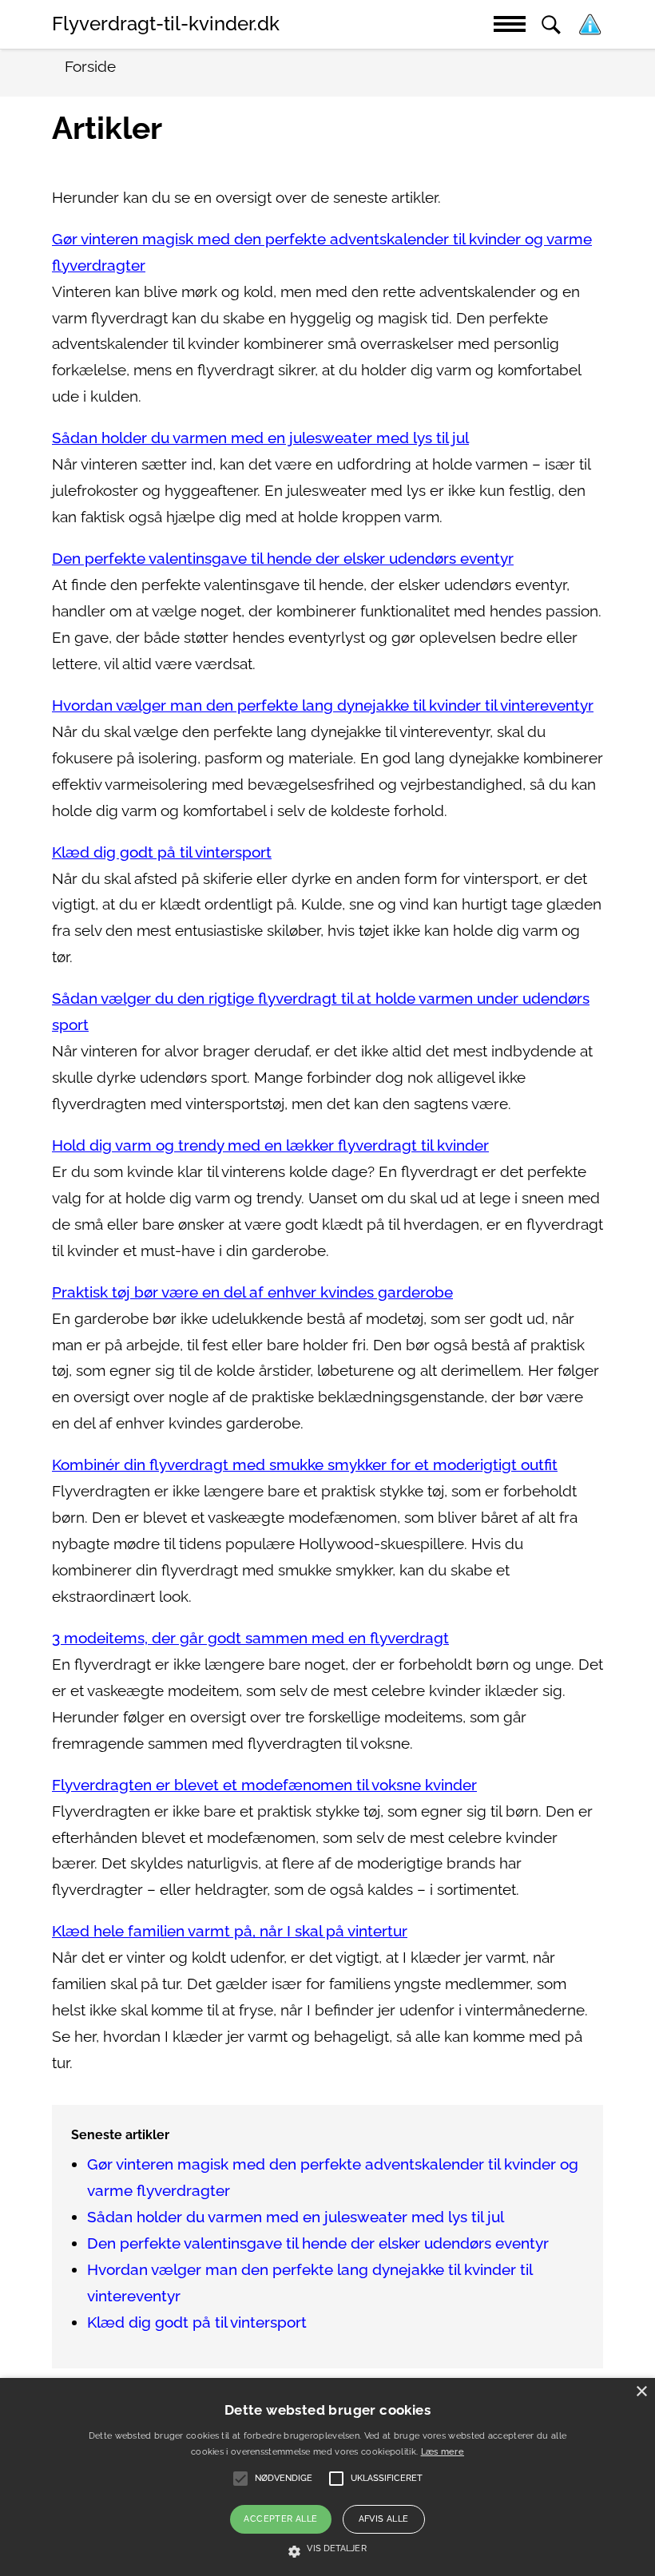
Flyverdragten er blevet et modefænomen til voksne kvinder (264, 1785)
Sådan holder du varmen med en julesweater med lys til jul (260, 438)
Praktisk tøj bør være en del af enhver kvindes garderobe (252, 1292)
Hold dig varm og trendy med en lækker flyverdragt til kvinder (270, 1145)
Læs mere (443, 2452)
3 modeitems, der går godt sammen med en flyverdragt (250, 1638)
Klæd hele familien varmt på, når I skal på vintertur (230, 1931)
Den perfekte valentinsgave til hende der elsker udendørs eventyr (283, 559)
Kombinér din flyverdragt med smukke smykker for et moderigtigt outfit (305, 1465)
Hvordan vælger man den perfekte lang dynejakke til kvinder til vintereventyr (323, 705)
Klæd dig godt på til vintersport (162, 852)
